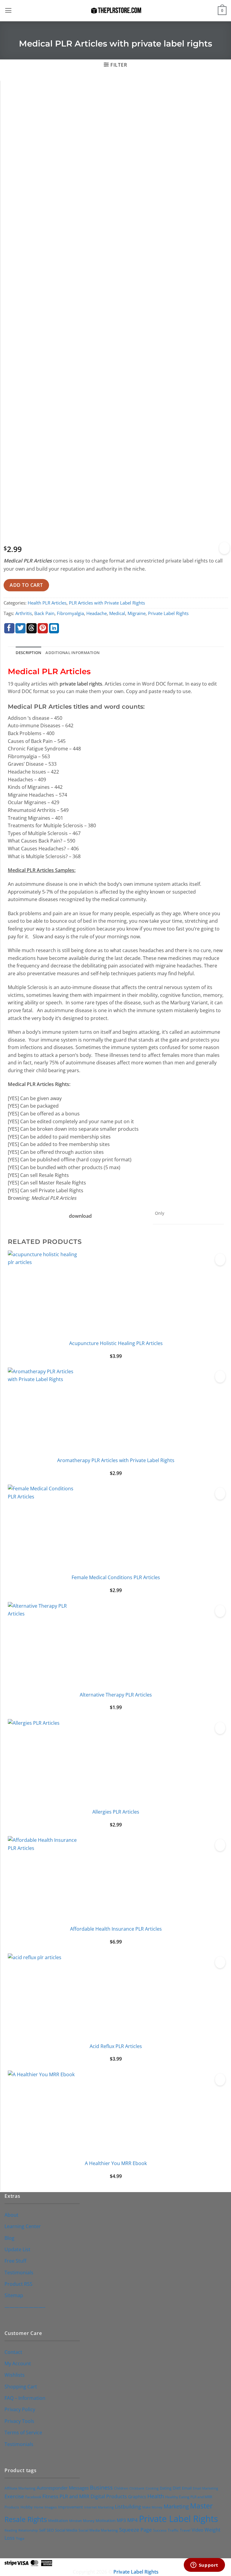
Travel (185, 2530)
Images (51, 2507)
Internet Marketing (99, 2507)
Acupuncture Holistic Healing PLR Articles (116, 1343)
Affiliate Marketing (20, 2488)
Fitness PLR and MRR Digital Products (85, 2496)
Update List (17, 2249)
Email (187, 2488)
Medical (117, 613)
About (11, 2215)
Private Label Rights (168, 613)
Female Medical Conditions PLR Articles (116, 1577)
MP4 (132, 2520)
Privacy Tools (19, 2421)
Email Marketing (205, 2488)
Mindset (75, 2521)
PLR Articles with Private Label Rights (107, 603)
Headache (97, 613)
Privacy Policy (20, 2409)
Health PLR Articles (47, 603)
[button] (8, 11)
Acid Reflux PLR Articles (116, 2046)
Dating (166, 2488)
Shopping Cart (21, 2386)
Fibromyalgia (70, 613)
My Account (18, 2363)
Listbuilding (128, 2507)
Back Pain (44, 613)
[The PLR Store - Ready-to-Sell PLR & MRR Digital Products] (115, 11)
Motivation (106, 2520)
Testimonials (19, 2272)
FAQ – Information (25, 2398)
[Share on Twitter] (20, 628)
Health (156, 2496)
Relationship (28, 2530)
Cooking (152, 2488)
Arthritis (24, 613)
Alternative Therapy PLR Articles (116, 1695)
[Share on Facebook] (9, 628)
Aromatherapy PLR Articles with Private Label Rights (116, 1460)
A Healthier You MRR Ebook (116, 2163)
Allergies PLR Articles (116, 1812)
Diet (177, 2488)
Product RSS (18, 2284)
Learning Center (23, 2226)
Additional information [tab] (72, 653)
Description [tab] (29, 653)
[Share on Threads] (32, 628)
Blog (9, 2238)
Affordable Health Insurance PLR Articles (116, 1929)
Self (42, 2530)
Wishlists (15, 2375)
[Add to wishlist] (224, 548)
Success (160, 2530)
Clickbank (137, 2488)
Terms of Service (23, 2432)
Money (89, 2520)
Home (39, 2507)
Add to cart (26, 585)
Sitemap (14, 2295)
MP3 (121, 2520)
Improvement (71, 2507)
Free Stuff (15, 2261)
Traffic (173, 2530)
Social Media (66, 2530)
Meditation (58, 2521)
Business (101, 2487)
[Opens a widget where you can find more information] (204, 2565)
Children (121, 2488)
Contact (13, 2352)
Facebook (33, 2497)
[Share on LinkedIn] (54, 628)
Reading (11, 2530)
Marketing (176, 2506)
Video (197, 2530)
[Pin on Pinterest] (43, 628)
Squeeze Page (136, 2530)
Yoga (20, 2538)
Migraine (137, 613)
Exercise (14, 2496)
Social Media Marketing (98, 2530)
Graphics (137, 2497)
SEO (50, 2530)
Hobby (27, 2507)
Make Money (152, 2507)
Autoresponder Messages (63, 2488)
